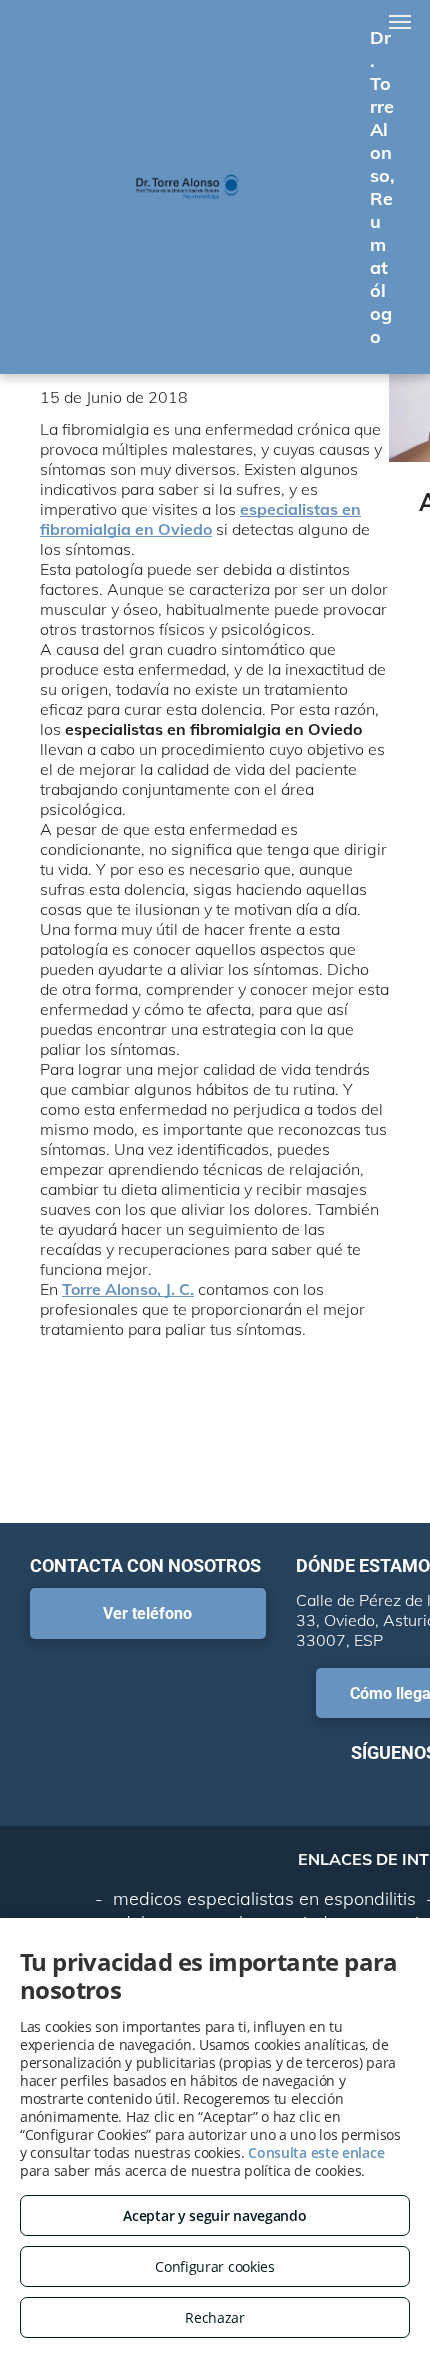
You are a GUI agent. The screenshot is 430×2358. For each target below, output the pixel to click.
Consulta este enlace (316, 2152)
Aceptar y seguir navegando (214, 2215)
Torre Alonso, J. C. (128, 1289)
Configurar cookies (215, 2266)
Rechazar (215, 2317)
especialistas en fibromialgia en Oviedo (200, 519)
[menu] (400, 22)
